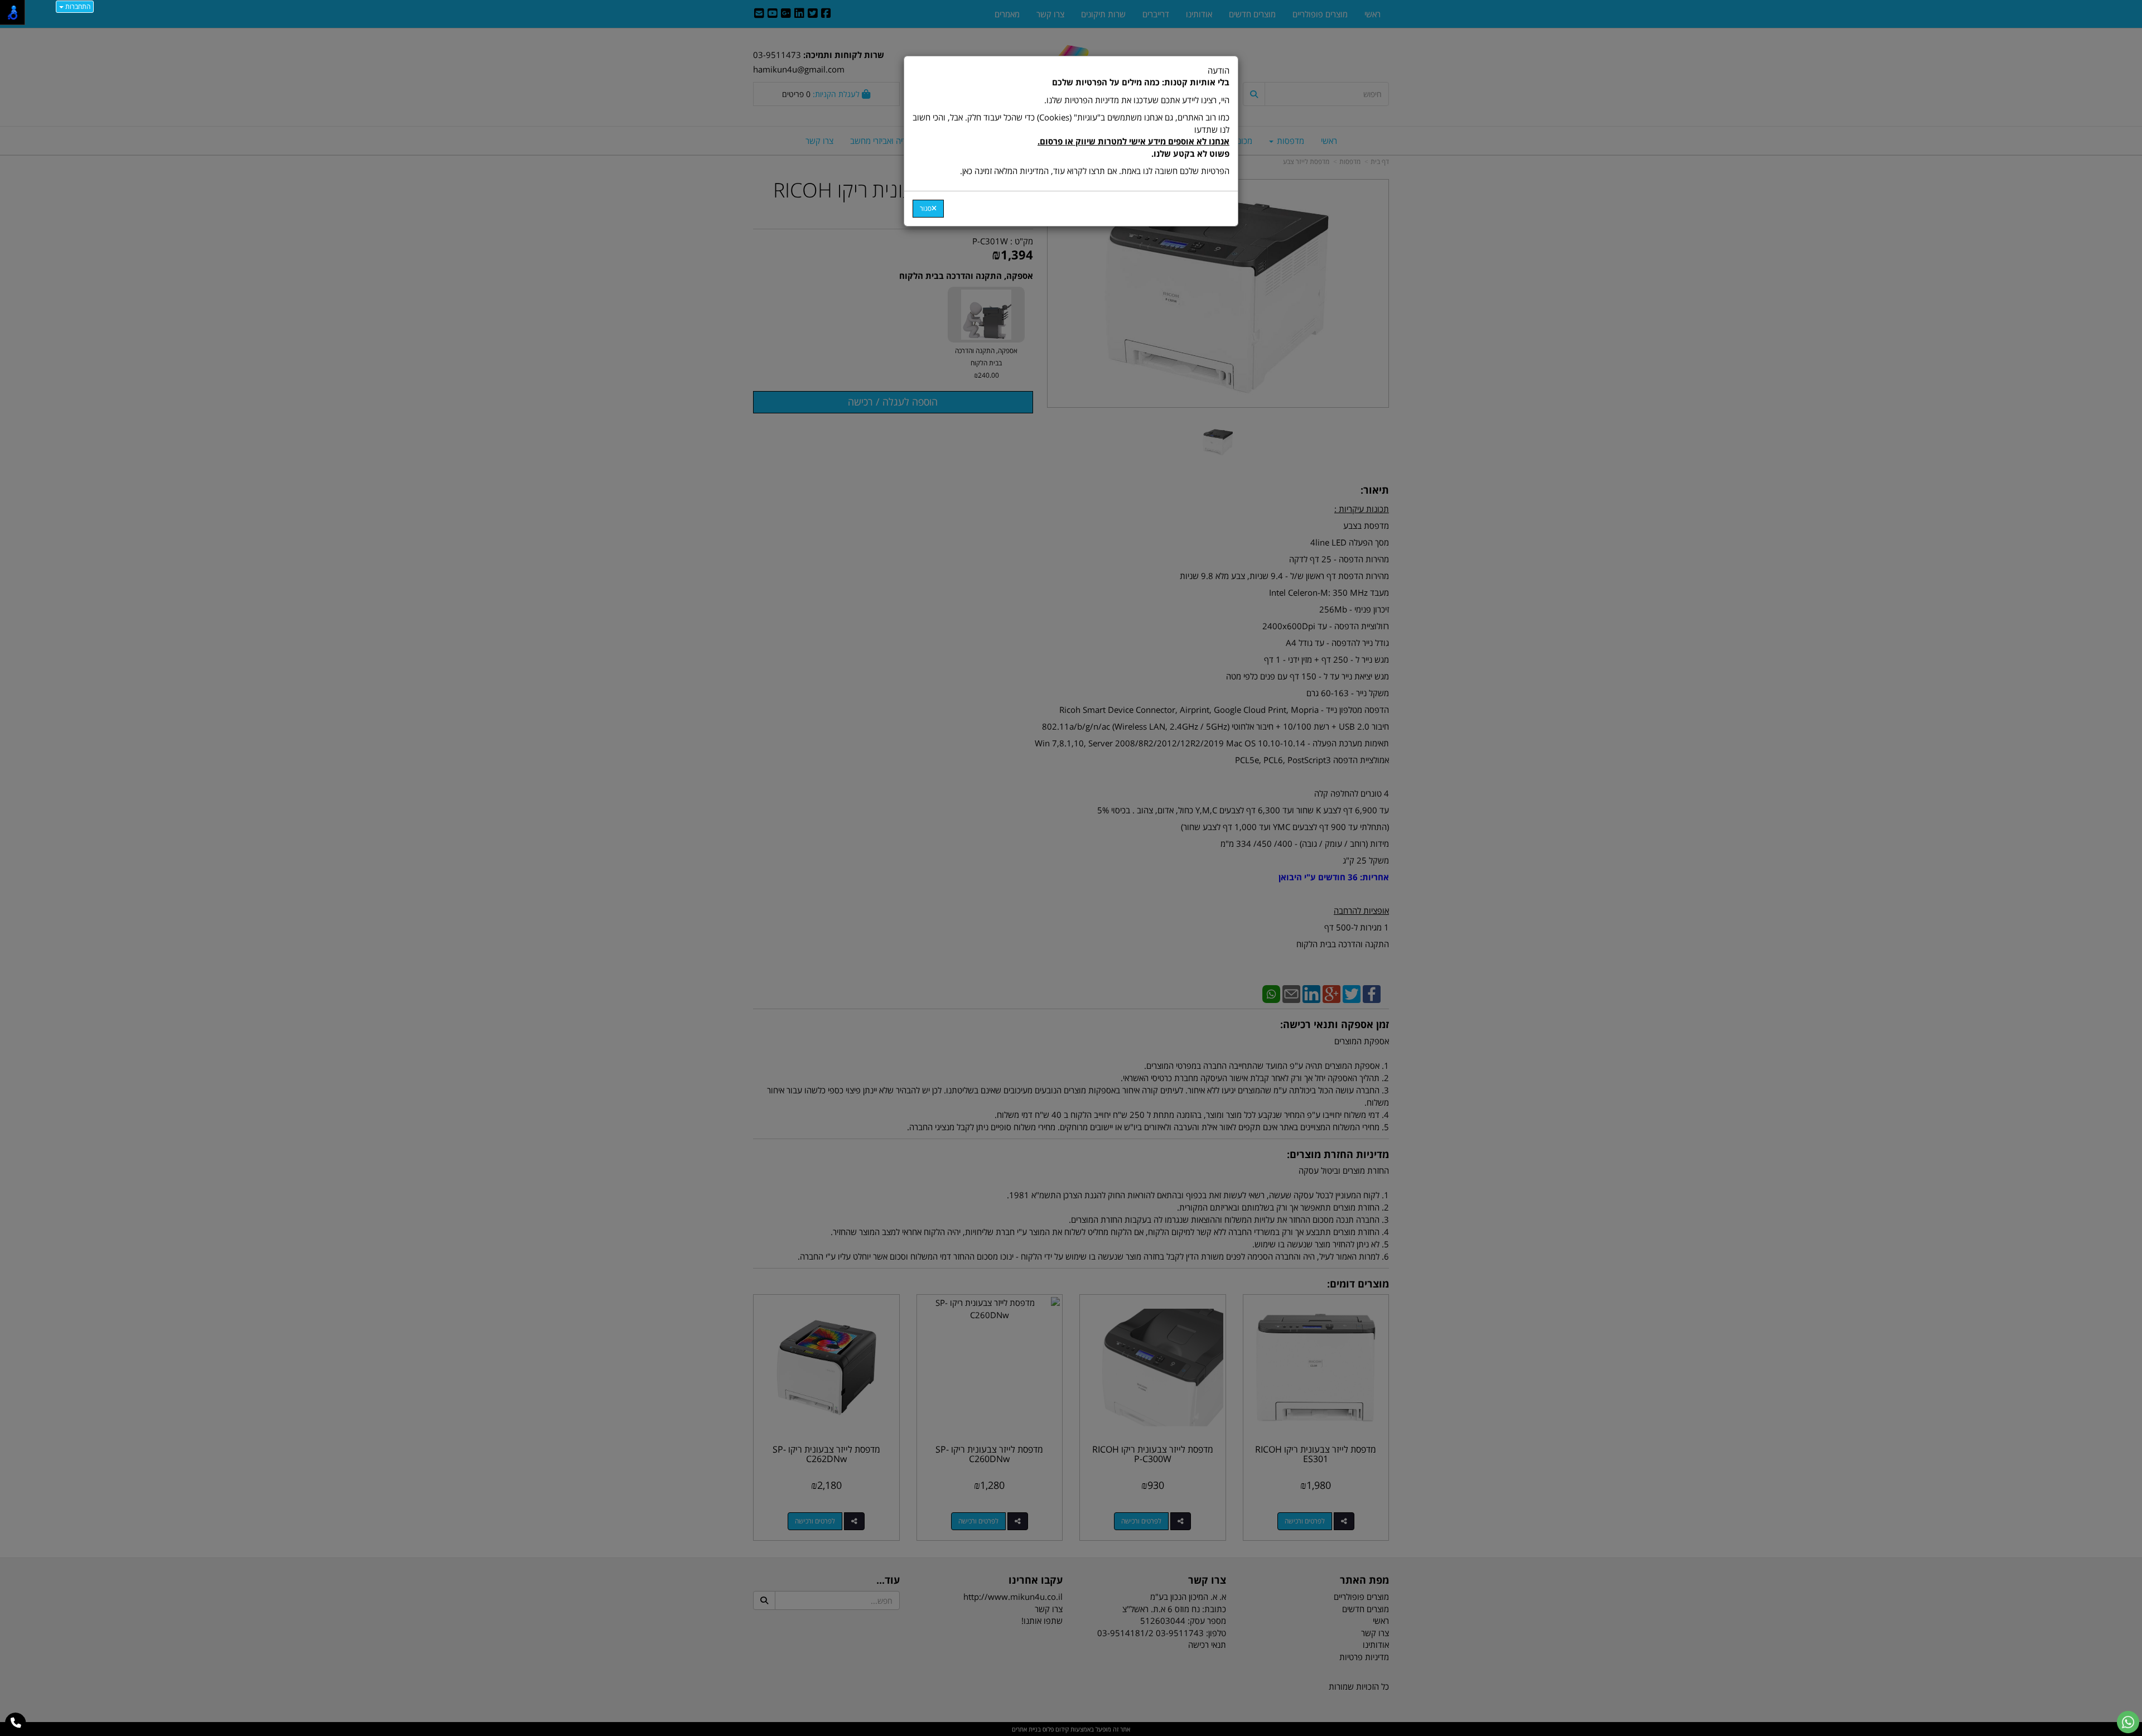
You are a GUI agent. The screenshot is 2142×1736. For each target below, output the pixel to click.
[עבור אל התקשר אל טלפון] (16, 1723)
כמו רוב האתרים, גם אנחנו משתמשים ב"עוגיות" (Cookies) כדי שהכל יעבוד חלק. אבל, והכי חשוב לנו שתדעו (1071, 135)
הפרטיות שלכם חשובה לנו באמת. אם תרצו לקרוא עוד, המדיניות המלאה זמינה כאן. (1095, 171)
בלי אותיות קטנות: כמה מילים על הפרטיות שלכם (1141, 82)
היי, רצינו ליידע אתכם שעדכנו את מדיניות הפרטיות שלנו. (1137, 100)
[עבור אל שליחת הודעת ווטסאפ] (2128, 1722)
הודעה (1071, 120)
